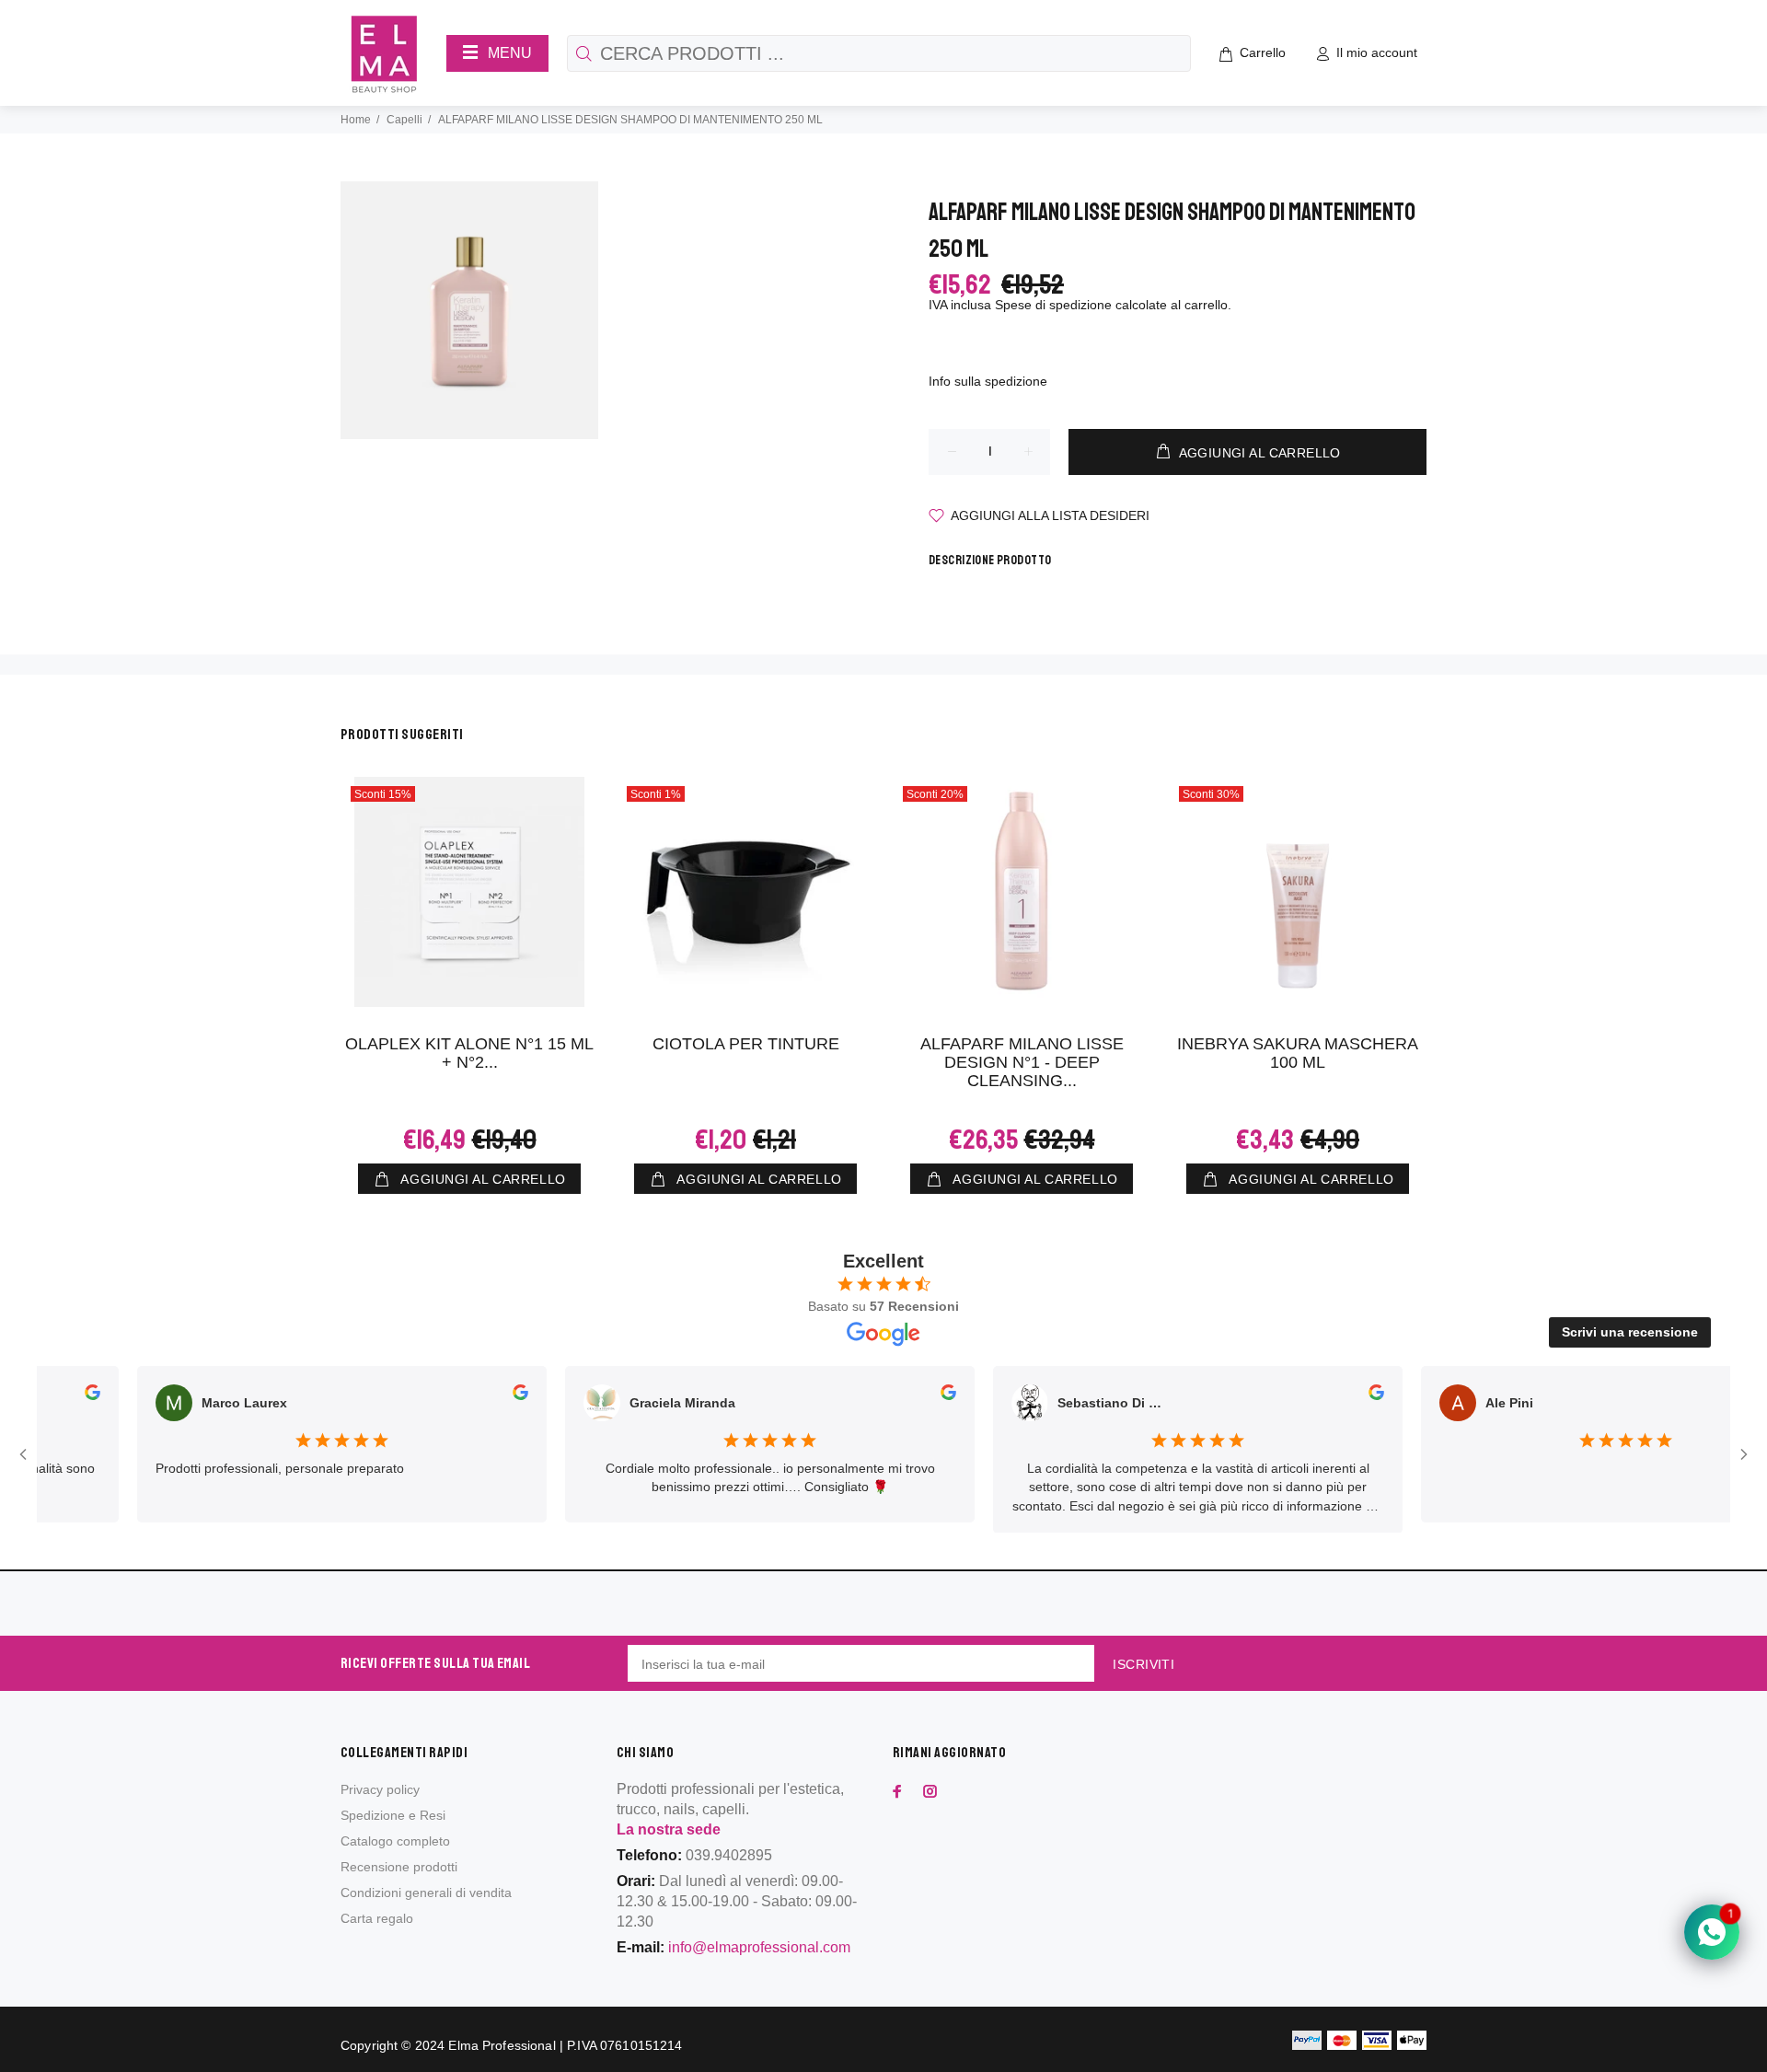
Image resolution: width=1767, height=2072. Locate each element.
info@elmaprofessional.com (759, 1947)
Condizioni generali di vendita (426, 1893)
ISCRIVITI (1143, 1664)
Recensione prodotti (399, 1867)
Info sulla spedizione (988, 381)
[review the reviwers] (71, 1395)
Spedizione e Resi (393, 1815)
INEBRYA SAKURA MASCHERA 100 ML (1298, 1053)
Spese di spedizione (1053, 305)
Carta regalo (377, 1918)
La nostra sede (669, 1829)
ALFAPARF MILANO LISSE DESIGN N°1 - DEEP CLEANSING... (1022, 1062)
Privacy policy (380, 1789)
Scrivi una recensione (1630, 1332)
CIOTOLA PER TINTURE (746, 1044)
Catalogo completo (395, 1841)
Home (356, 120)
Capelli (404, 120)
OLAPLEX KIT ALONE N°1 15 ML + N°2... (469, 1053)
